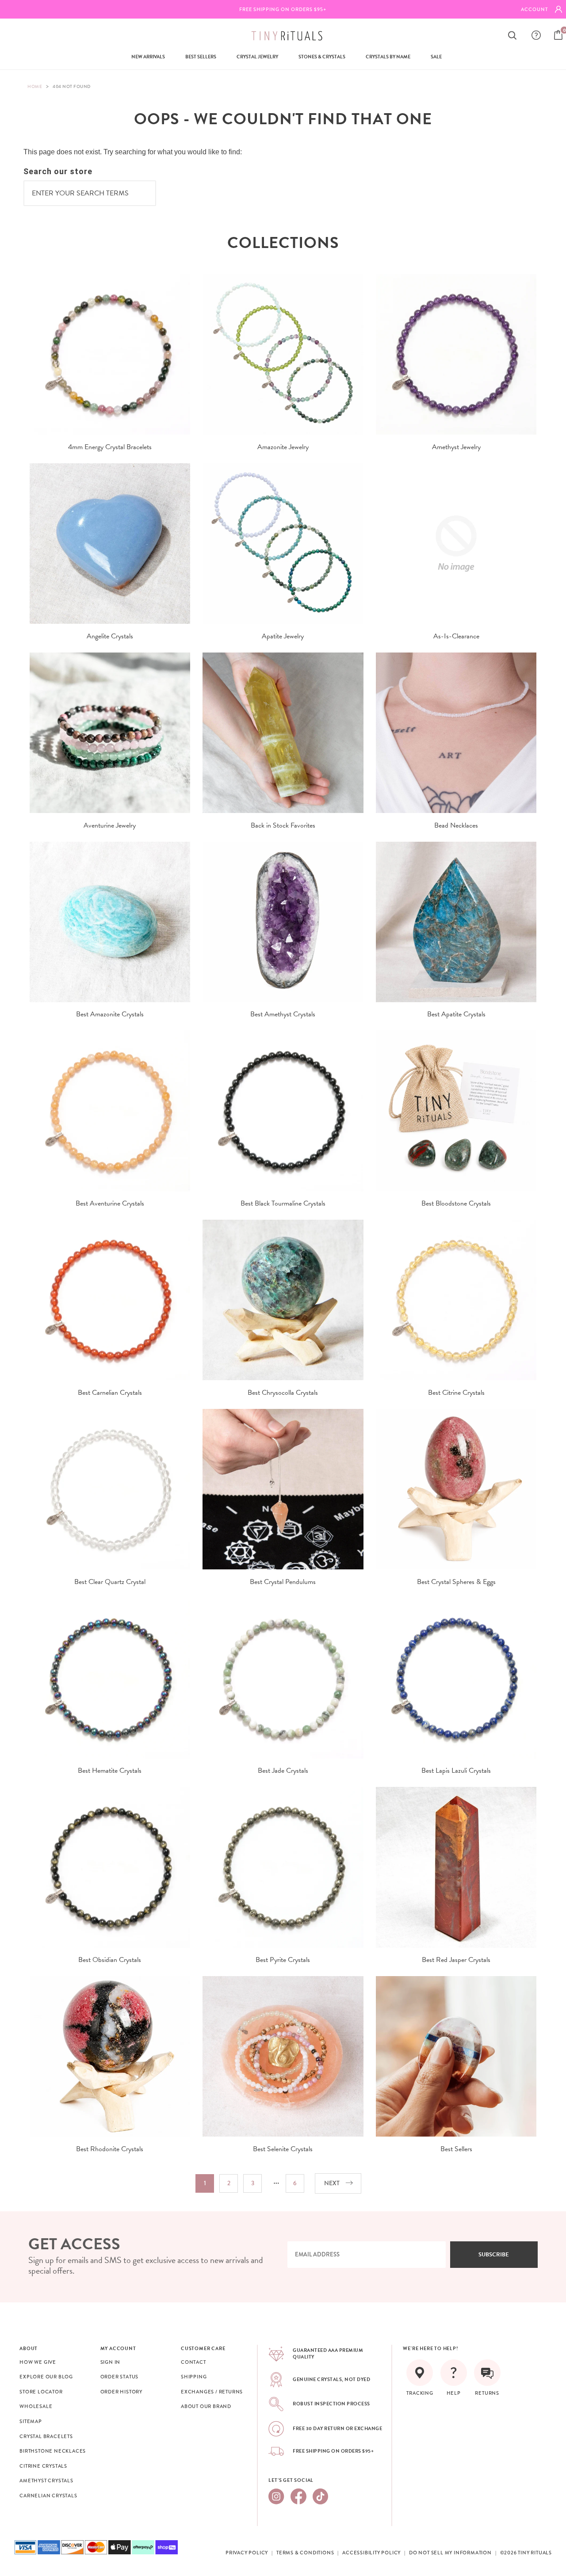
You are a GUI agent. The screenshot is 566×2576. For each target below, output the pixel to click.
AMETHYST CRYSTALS (46, 2481)
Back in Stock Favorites (283, 825)
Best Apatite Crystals (456, 1014)
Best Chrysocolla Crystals (283, 1393)
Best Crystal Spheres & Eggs (456, 1582)
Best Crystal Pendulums (283, 1582)
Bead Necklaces (456, 825)
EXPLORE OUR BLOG (46, 2377)
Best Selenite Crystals (283, 2149)
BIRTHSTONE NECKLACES (53, 2451)
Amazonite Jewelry (283, 447)
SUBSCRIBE (494, 2255)
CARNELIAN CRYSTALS (48, 2496)
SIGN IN (111, 2362)
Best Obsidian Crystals (110, 1960)
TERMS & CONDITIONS (305, 2553)
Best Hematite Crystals (110, 1771)
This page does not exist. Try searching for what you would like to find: (133, 152)
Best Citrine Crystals (456, 1393)
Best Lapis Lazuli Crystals (456, 1771)
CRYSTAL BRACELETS (46, 2436)
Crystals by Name (388, 57)
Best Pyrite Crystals (283, 1960)
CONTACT (193, 2362)
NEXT (332, 2183)
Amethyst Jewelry (456, 447)
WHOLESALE (36, 2406)
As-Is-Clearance (456, 636)
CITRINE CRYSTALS (43, 2466)
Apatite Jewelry (283, 636)
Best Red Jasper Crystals (456, 1960)
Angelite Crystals (110, 636)
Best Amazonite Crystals (110, 1014)
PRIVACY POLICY (247, 2553)
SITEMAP (31, 2421)
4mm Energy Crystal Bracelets (110, 447)
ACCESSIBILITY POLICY (371, 2553)
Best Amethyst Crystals (283, 1014)
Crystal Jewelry (257, 57)
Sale (436, 57)
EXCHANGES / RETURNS (212, 2392)
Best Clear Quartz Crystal (110, 1582)
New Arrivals (148, 57)
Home (35, 86)
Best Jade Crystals (283, 1771)
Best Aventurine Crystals (110, 1203)
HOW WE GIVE (38, 2362)
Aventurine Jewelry (110, 825)
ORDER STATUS (120, 2377)
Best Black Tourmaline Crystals (283, 1203)
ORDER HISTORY (121, 2392)
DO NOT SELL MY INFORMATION (450, 2553)
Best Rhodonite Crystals (110, 2149)
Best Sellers (201, 57)
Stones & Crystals (322, 57)
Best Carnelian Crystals (110, 1393)
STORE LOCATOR (41, 2392)
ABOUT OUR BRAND (206, 2406)
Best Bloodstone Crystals (456, 1203)
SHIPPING (194, 2377)
